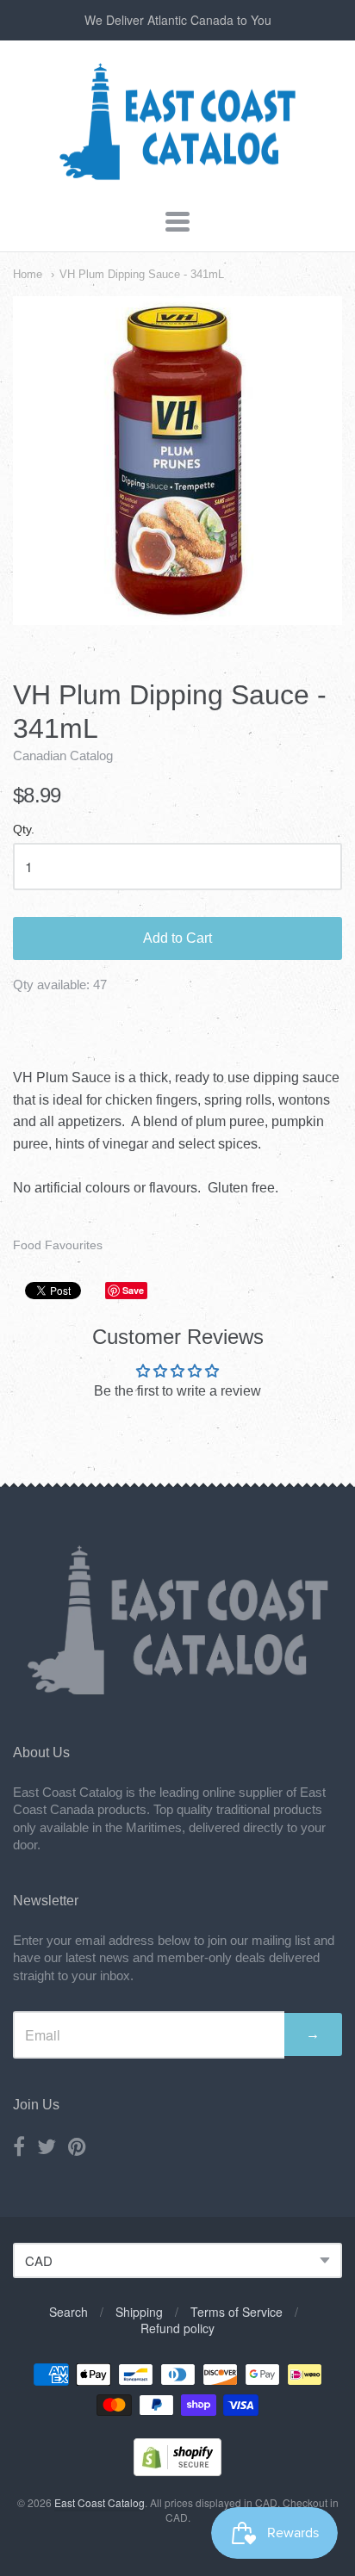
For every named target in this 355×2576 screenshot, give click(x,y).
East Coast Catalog (100, 2502)
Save (133, 1290)
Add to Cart (177, 938)
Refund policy (177, 2328)
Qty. (24, 830)
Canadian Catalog (63, 755)
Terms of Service (237, 2312)
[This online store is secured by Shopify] (177, 2471)
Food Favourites (58, 1245)
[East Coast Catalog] (177, 176)
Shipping (139, 2312)
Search (69, 2312)
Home (28, 274)
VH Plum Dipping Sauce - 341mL (142, 274)
